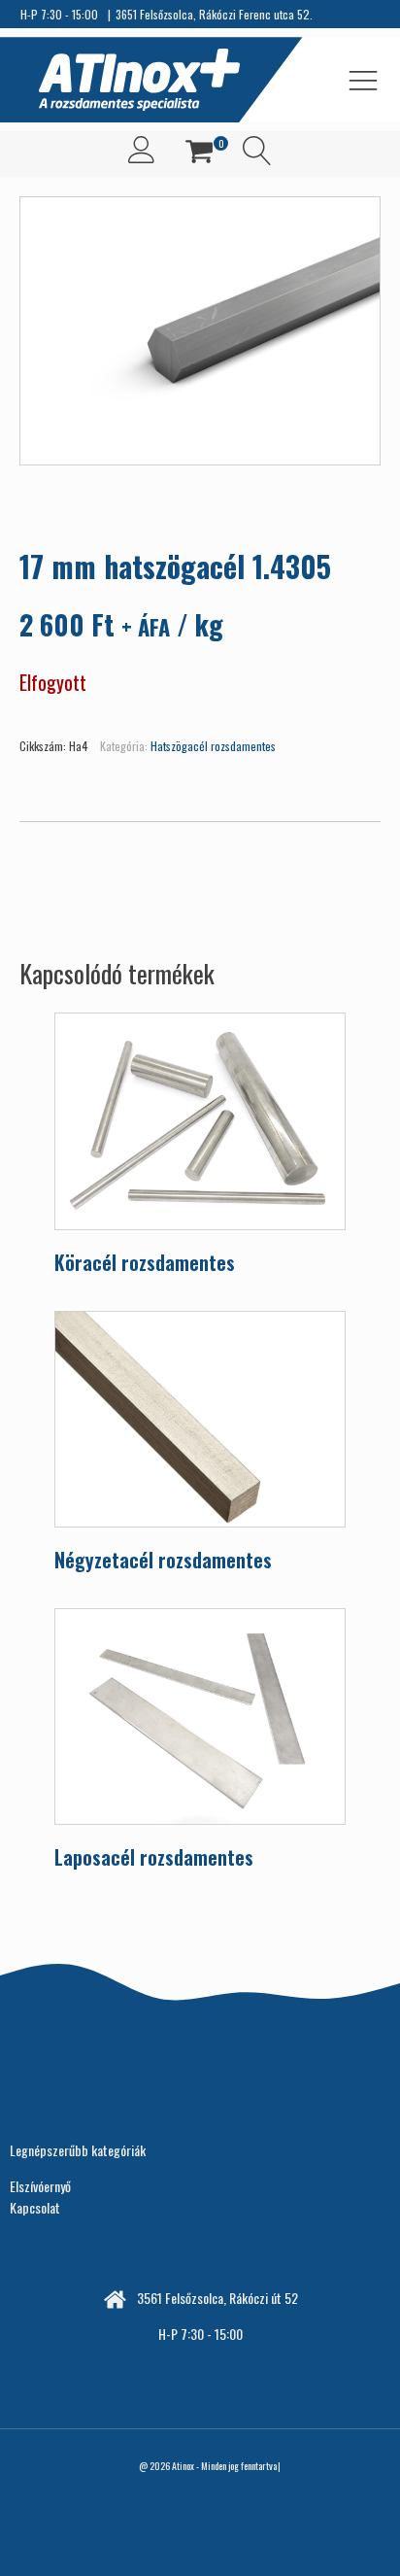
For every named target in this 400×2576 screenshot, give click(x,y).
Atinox (183, 2466)
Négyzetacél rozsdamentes (163, 1560)
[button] (199, 154)
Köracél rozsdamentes (145, 1262)
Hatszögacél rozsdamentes (213, 746)
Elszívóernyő (40, 2186)
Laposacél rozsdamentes (154, 1857)
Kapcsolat (35, 2207)
